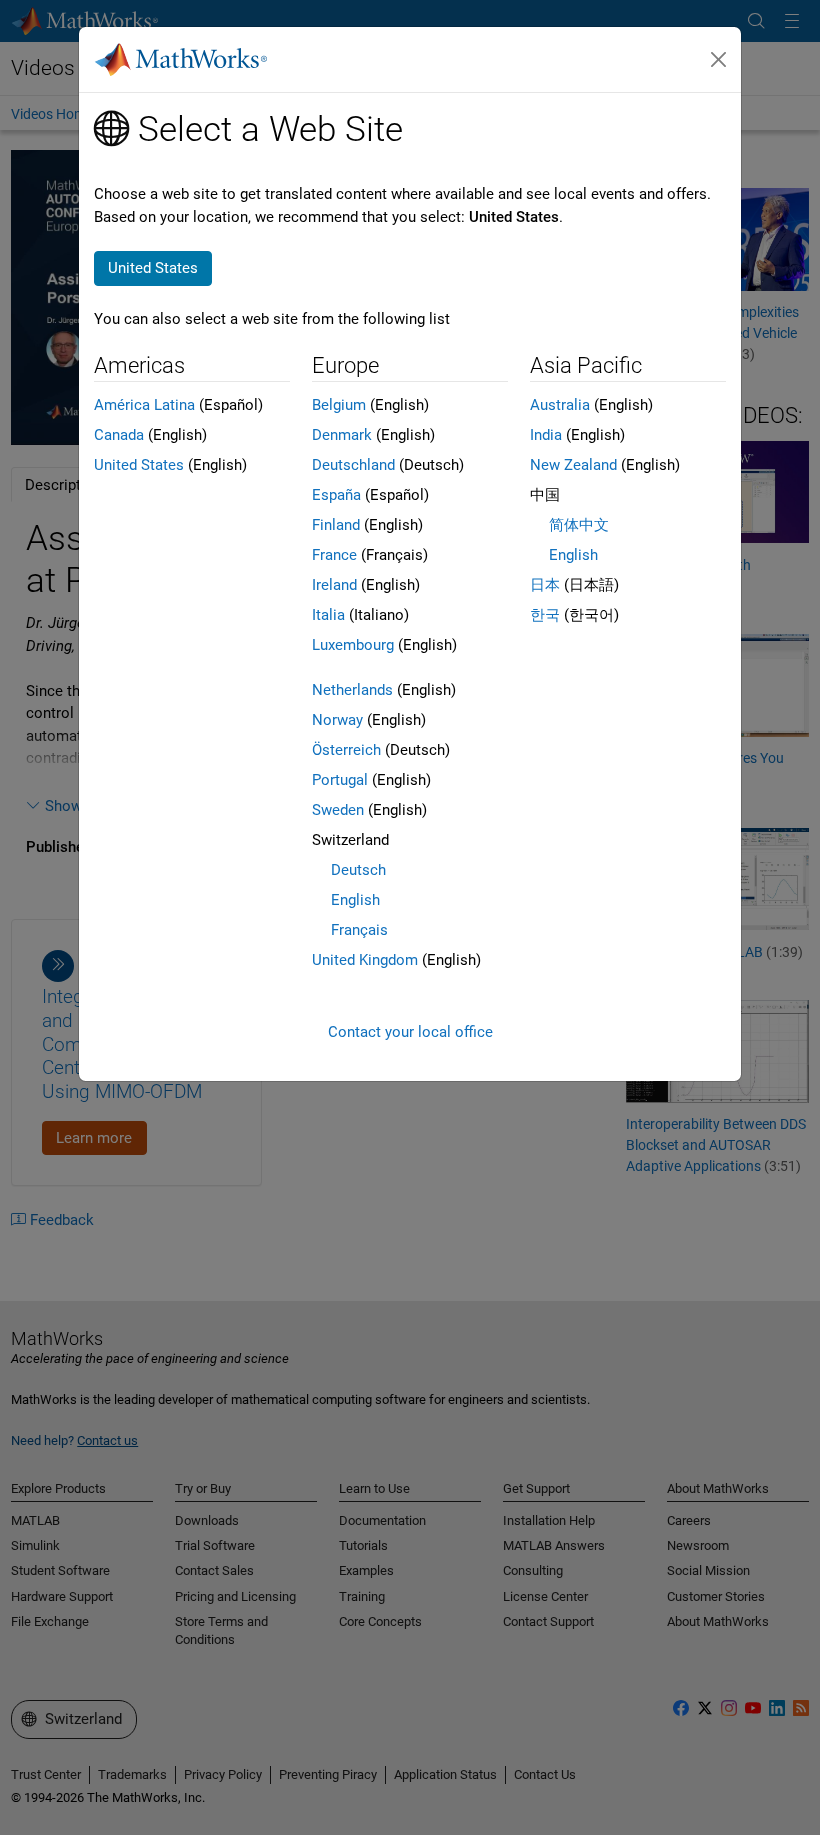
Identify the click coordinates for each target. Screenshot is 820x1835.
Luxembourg (353, 645)
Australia (560, 405)
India (546, 435)
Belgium (339, 405)
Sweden (338, 810)
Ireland (334, 585)
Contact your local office (410, 1032)
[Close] (719, 60)
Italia (328, 615)
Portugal (340, 780)
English (355, 900)
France (334, 555)
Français (359, 930)
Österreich (346, 750)
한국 (545, 615)
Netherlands (352, 690)
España (336, 495)
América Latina (144, 405)
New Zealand (573, 465)
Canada (119, 435)
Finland (336, 525)
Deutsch (358, 870)
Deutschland (353, 465)
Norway (337, 720)
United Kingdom (365, 960)
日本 (545, 585)
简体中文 (579, 525)
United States (139, 465)
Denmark (342, 435)
